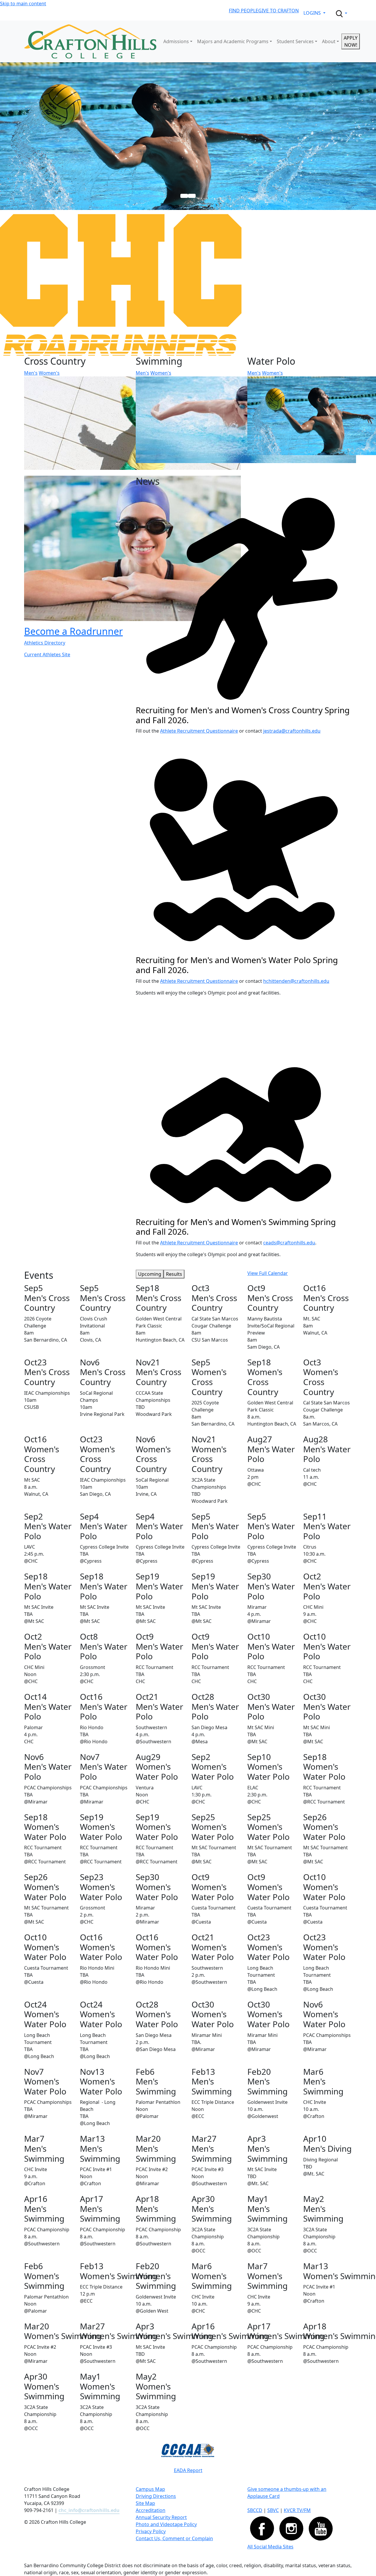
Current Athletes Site (47, 654)
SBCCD (255, 2510)
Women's (49, 373)
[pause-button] (192, 196)
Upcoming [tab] (150, 1274)
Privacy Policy (151, 2531)
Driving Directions (156, 2496)
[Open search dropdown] (341, 14)
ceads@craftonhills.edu (289, 1243)
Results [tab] (174, 1274)
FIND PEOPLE (244, 11)
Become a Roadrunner (73, 631)
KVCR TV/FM (297, 2510)
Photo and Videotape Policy (166, 2524)
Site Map (145, 2503)
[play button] (184, 196)
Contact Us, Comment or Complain (174, 2538)
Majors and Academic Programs (233, 41)
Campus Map (150, 2489)
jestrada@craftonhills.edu (292, 731)
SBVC (273, 2510)
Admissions (176, 41)
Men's (31, 373)
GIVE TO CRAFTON (278, 11)
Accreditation (151, 2510)
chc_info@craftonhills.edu (89, 2510)
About (329, 41)
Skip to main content (23, 4)
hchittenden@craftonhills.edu (296, 981)
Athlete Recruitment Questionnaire (199, 731)
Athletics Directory (45, 643)
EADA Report (188, 2470)
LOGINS (313, 13)
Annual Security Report (161, 2517)
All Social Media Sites (270, 2547)
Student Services (295, 41)
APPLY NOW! (351, 41)
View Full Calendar (268, 1273)
